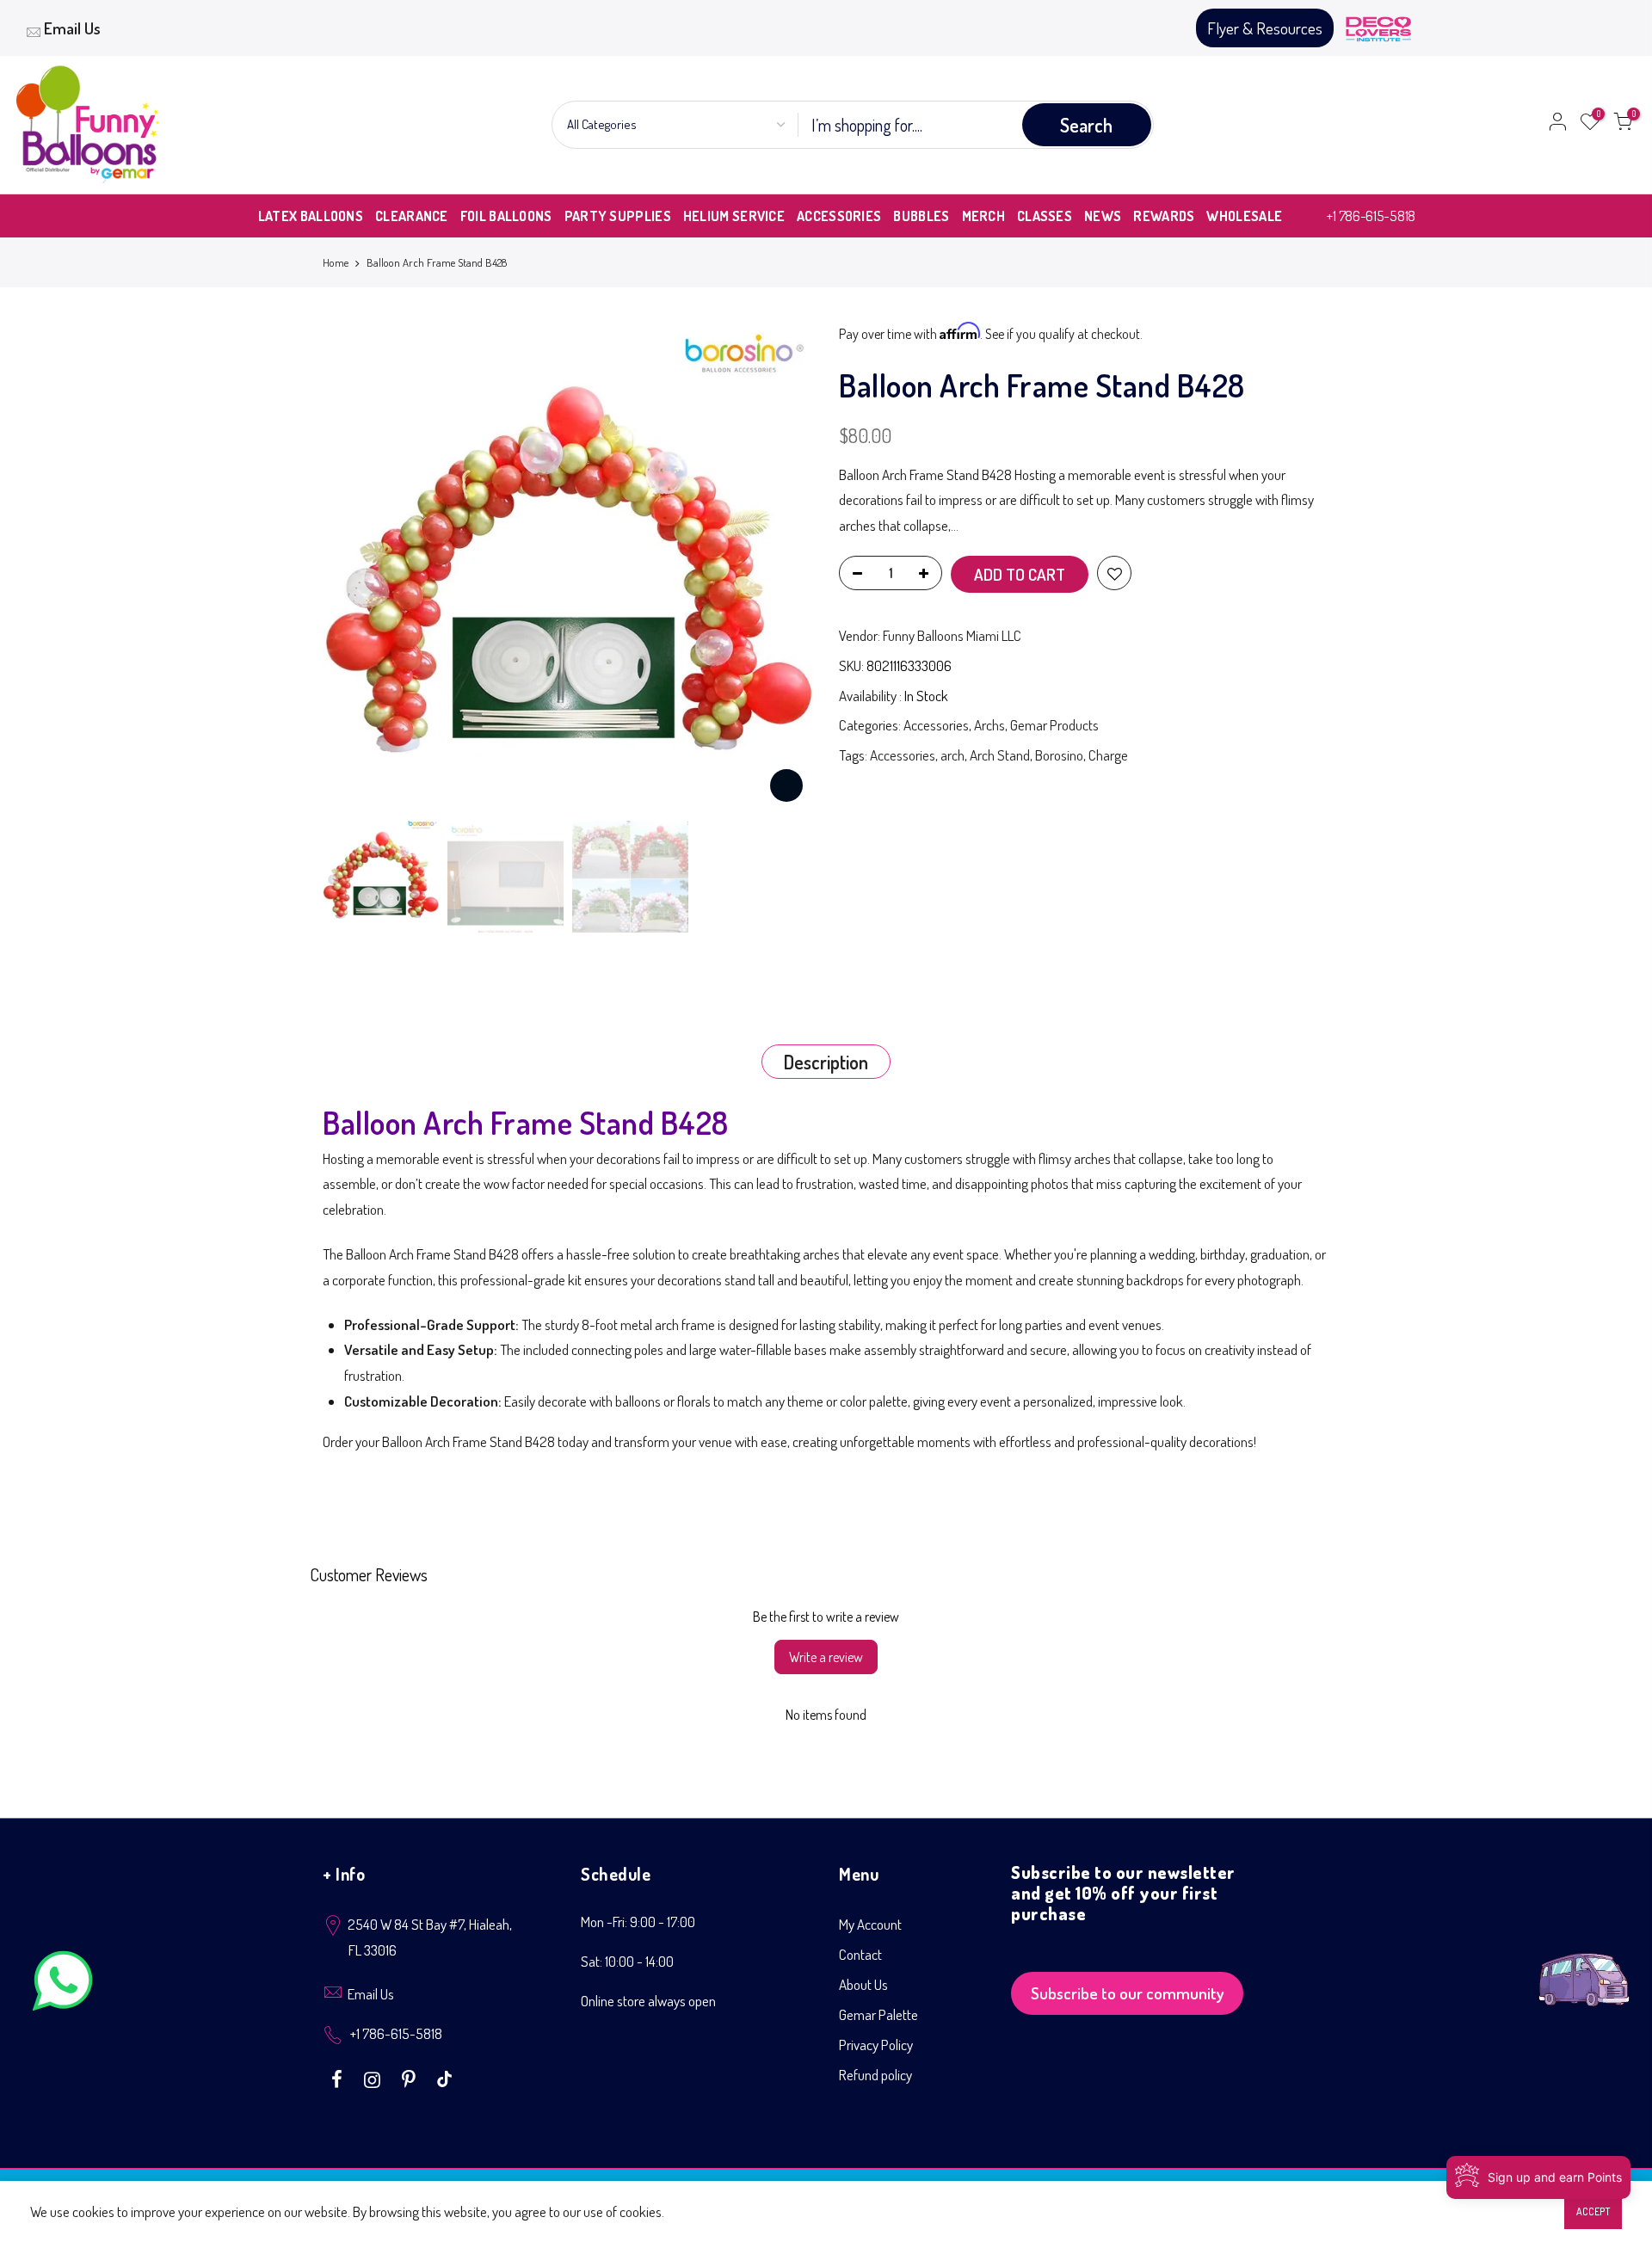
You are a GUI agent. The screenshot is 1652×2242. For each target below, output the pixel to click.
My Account (870, 1924)
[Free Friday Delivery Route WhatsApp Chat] (1584, 1966)
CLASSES (1045, 216)
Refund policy (875, 2075)
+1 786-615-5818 (1371, 216)
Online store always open (648, 2001)
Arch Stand (1000, 755)
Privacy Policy (876, 2045)
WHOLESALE (1244, 216)
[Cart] (1623, 125)
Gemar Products (1054, 725)
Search (1086, 125)
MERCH (984, 216)
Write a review (826, 1657)
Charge (1108, 755)
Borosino (1059, 755)
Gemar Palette (878, 2014)
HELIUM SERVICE (734, 216)
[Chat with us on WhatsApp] (63, 1984)
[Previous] (353, 567)
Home (336, 262)
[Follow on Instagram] (374, 2078)
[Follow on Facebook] (339, 2078)
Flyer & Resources (1265, 28)
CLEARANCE (412, 216)
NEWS (1103, 216)
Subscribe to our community (1128, 1993)
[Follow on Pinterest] (411, 2078)
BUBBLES (921, 216)
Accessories (936, 725)
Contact (860, 1954)
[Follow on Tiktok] (444, 2078)
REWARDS (1164, 216)
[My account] (1557, 125)
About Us (863, 1984)
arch (952, 755)
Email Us (72, 28)
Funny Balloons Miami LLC (952, 635)
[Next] (783, 567)
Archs (989, 725)
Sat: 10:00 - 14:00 (627, 1961)
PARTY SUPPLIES (618, 216)
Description (826, 1062)
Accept (1593, 2211)
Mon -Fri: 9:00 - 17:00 (638, 1922)
